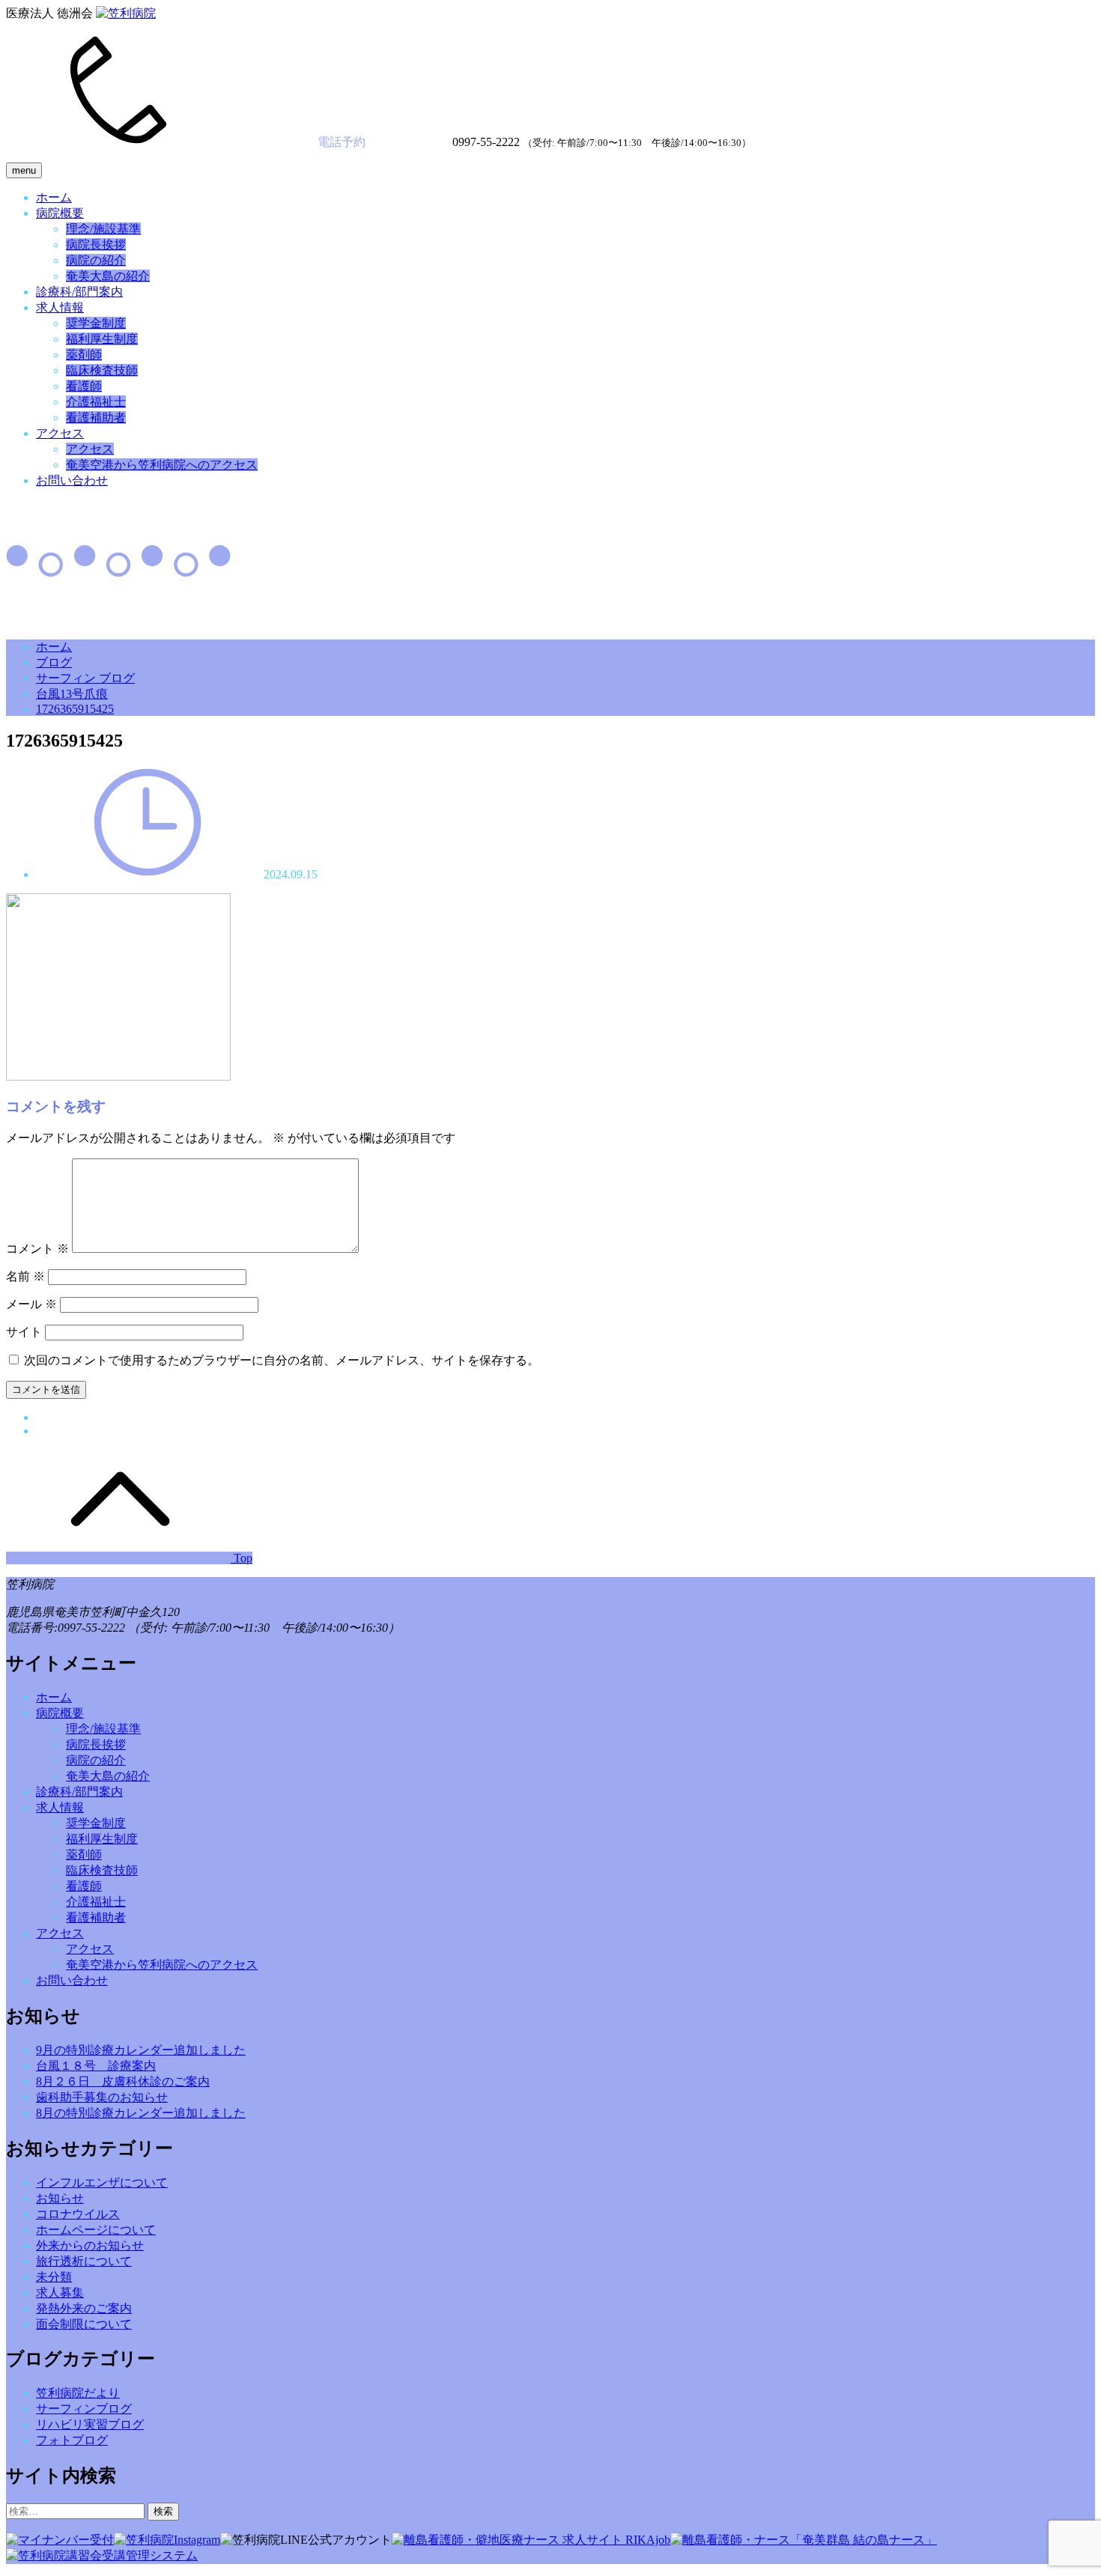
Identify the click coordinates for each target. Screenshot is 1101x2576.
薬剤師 (84, 355)
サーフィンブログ (84, 2409)
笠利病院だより (78, 2393)
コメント (37, 1249)
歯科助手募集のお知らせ (102, 2097)
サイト (24, 1332)
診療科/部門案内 (79, 292)
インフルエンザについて (102, 2182)
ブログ (54, 662)
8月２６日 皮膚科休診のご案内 (123, 2081)
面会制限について (84, 2324)
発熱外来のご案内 (84, 2308)
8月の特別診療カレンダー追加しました (141, 2113)
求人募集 (60, 2293)
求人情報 (60, 307)
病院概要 (60, 213)
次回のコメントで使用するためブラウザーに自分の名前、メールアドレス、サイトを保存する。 (282, 1360)
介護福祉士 (96, 402)
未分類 (54, 2277)
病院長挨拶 (96, 244)
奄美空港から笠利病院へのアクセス (162, 465)
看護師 (84, 386)
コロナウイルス (78, 2214)
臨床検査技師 (102, 370)
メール (31, 1304)
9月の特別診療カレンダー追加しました (141, 2050)
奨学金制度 (96, 323)
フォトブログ (72, 2440)
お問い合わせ (72, 480)
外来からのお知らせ (90, 2245)
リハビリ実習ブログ (90, 2424)
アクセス (60, 433)
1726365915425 (75, 709)
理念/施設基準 (103, 229)
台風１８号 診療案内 (96, 2066)
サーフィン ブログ (85, 678)
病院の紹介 (96, 260)
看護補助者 (96, 417)
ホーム (54, 197)
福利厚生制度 (102, 339)
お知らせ (60, 2198)
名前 (25, 1276)
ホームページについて (96, 2230)
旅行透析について (84, 2261)
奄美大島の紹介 (108, 276)
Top (242, 1558)
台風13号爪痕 (72, 694)
